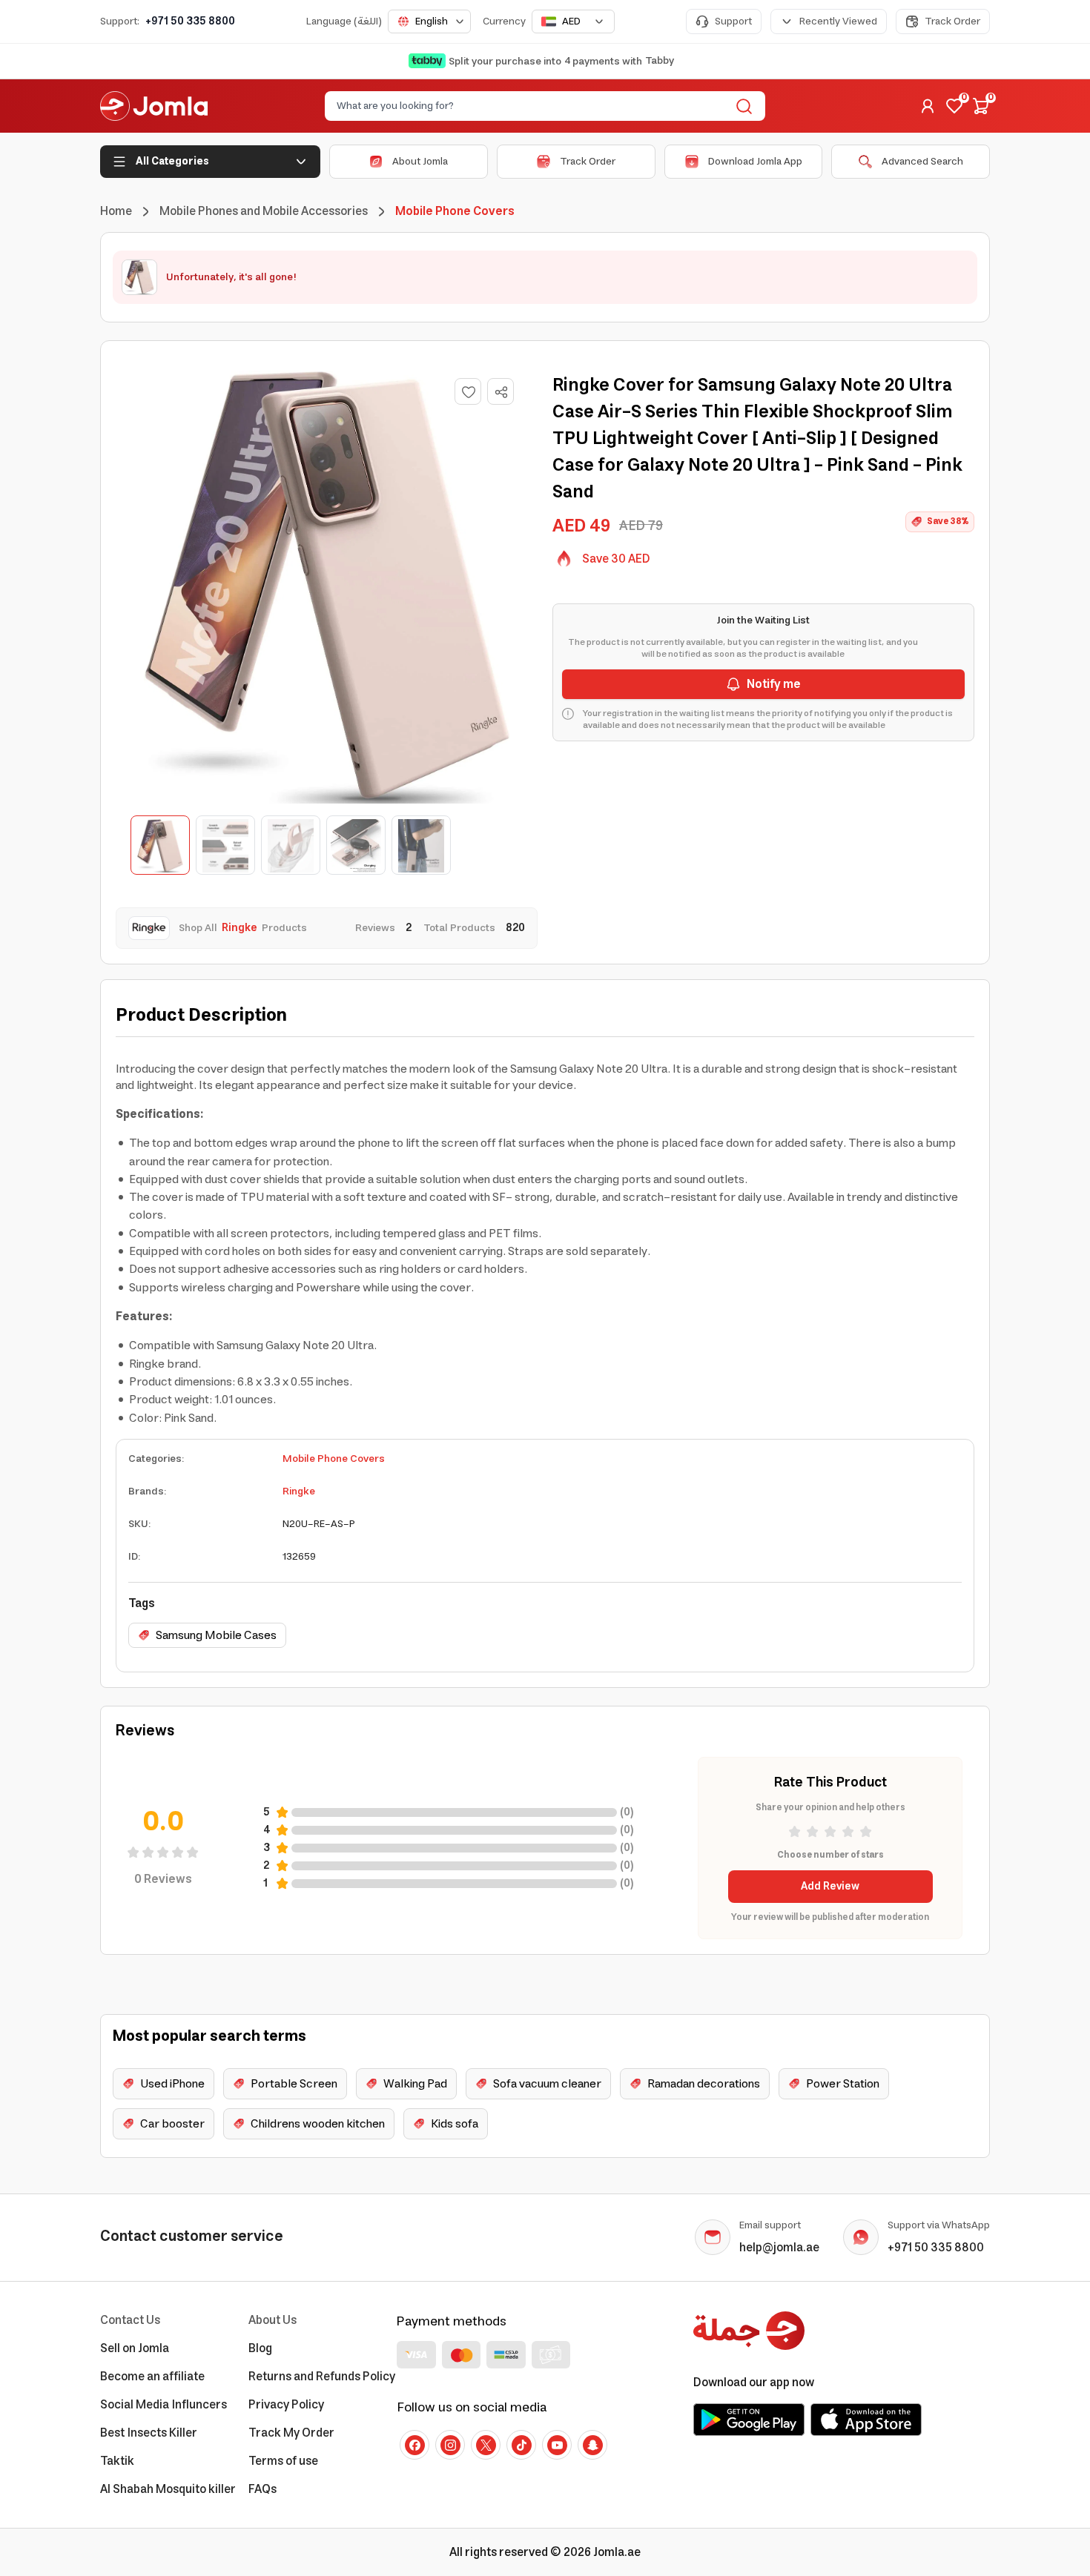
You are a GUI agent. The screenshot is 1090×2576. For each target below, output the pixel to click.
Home (116, 211)
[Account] (928, 106)
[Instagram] (450, 2445)
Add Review (830, 1887)
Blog (260, 2348)
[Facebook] (414, 2445)
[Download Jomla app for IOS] (866, 2420)
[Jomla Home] (154, 106)
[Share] (501, 392)
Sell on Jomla (135, 2348)
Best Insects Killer (149, 2433)
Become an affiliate (152, 2377)
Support (733, 21)
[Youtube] (557, 2445)
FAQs (262, 2489)
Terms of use (283, 2461)
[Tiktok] (521, 2445)
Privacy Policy (286, 2405)
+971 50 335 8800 (190, 21)
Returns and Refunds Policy (322, 2377)
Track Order (952, 21)
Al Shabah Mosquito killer (168, 2489)
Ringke (299, 1491)
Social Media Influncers (163, 2405)
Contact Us (130, 2320)
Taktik (117, 2461)
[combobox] (429, 21)
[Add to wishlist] (468, 391)
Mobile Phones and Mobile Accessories (264, 211)
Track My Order (291, 2433)
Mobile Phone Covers (334, 1459)
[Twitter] (486, 2445)
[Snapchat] (592, 2445)
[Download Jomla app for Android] (749, 2420)
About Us (272, 2320)
